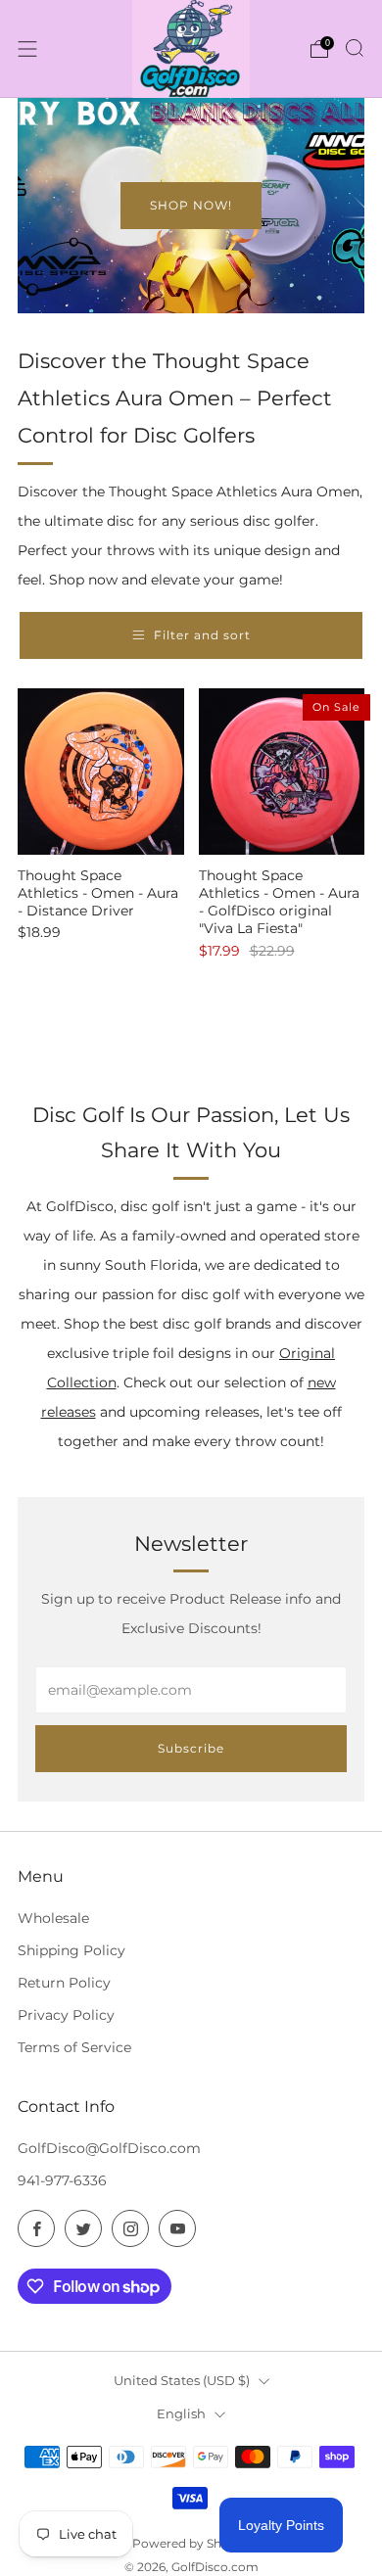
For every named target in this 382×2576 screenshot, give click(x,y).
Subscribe (191, 1748)
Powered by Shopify (191, 2544)
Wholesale (53, 1918)
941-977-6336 (62, 2180)
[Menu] (27, 49)
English (181, 2413)
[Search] (355, 48)
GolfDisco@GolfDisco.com (109, 2148)
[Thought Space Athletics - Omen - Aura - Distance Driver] (101, 772)
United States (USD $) (182, 2380)
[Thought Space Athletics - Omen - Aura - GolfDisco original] (282, 772)
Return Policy (64, 1983)
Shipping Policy (72, 1950)
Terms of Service (74, 2047)
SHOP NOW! (191, 205)
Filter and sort (202, 635)
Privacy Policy (66, 2015)
